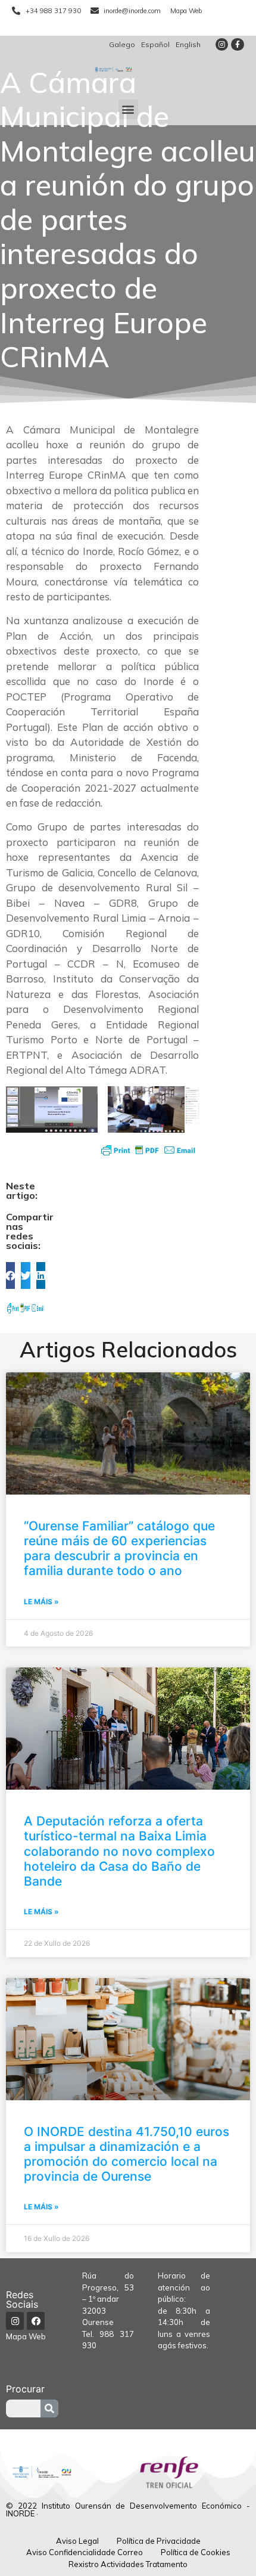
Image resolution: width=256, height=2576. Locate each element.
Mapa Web (26, 2336)
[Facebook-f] (238, 45)
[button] (128, 109)
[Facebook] (36, 2321)
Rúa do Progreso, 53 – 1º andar (108, 2287)
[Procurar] (49, 2408)
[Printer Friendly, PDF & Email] (148, 1150)
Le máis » (41, 1602)
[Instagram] (222, 45)
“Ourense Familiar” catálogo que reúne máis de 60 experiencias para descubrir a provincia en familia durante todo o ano (119, 1549)
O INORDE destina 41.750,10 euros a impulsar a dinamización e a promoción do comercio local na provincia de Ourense (127, 2154)
